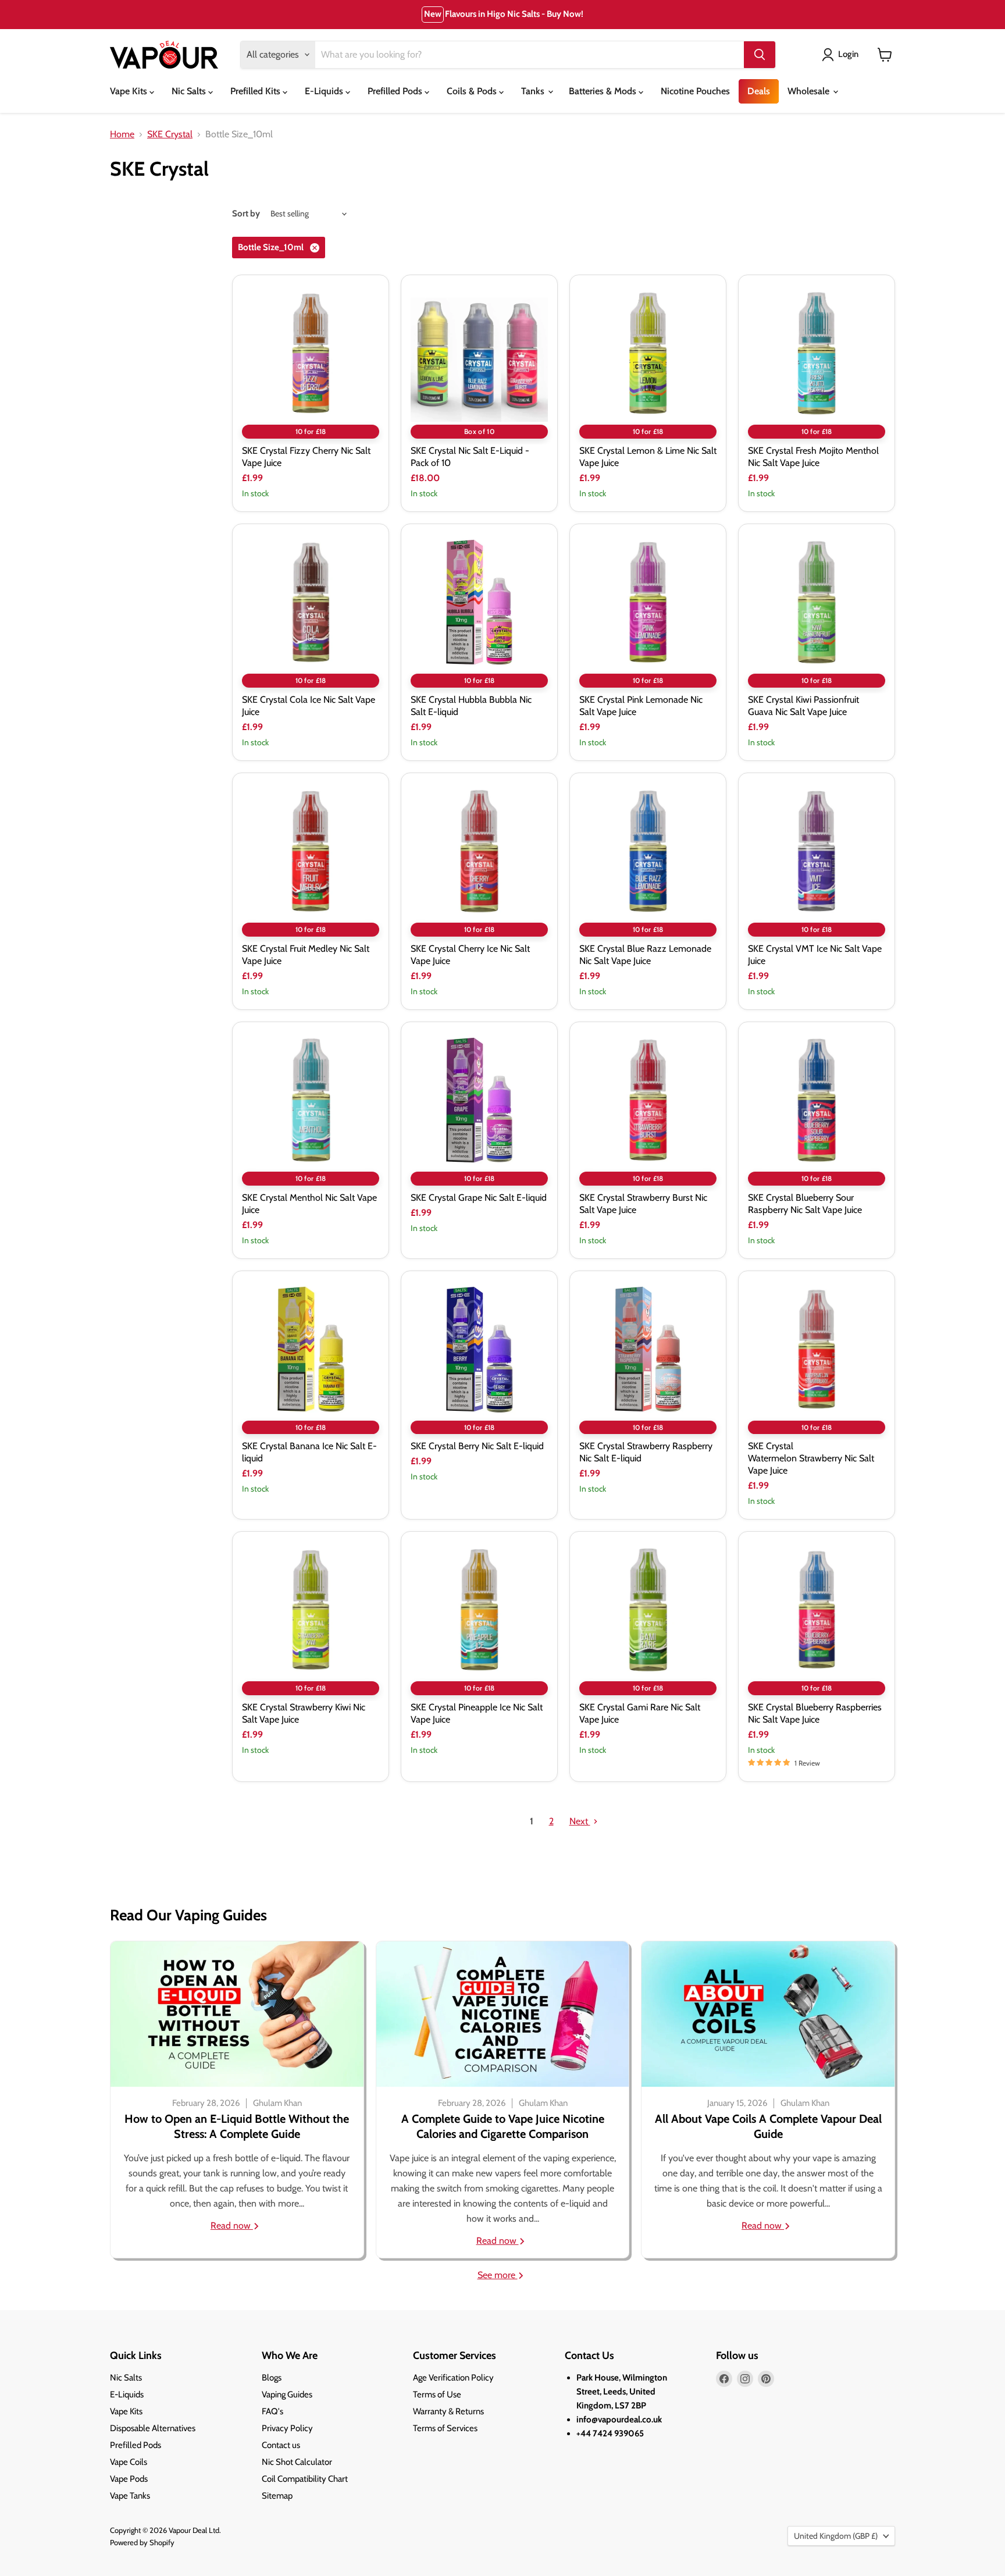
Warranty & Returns (448, 2411)
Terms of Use (437, 2394)
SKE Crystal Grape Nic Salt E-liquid (479, 1198)
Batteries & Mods (604, 91)
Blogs (272, 2378)
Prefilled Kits (256, 91)
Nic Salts (190, 91)
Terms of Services (445, 2428)
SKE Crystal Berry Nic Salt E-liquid (477, 1446)
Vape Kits (130, 91)
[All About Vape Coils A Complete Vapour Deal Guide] (768, 2014)
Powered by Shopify (142, 2542)
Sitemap (277, 2496)
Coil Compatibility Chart (305, 2479)
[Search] (760, 55)
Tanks (534, 91)
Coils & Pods (473, 91)
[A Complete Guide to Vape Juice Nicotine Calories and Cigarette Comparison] (503, 2014)
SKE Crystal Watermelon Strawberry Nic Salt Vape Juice (811, 1458)
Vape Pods (129, 2479)
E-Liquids (325, 91)
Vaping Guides (287, 2394)
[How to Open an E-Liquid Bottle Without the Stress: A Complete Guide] (237, 2014)
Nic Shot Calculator (297, 2462)
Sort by (246, 214)
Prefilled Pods (396, 91)
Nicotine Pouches (695, 91)
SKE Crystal (170, 134)
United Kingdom (836, 2536)
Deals (759, 91)
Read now (232, 2225)
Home (122, 134)
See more (498, 2275)
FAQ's (272, 2411)
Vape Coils (129, 2462)
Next (580, 1821)
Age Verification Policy (453, 2378)
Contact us (281, 2445)
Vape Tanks (130, 2496)
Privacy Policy (287, 2428)
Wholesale (810, 91)
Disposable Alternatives (153, 2428)
